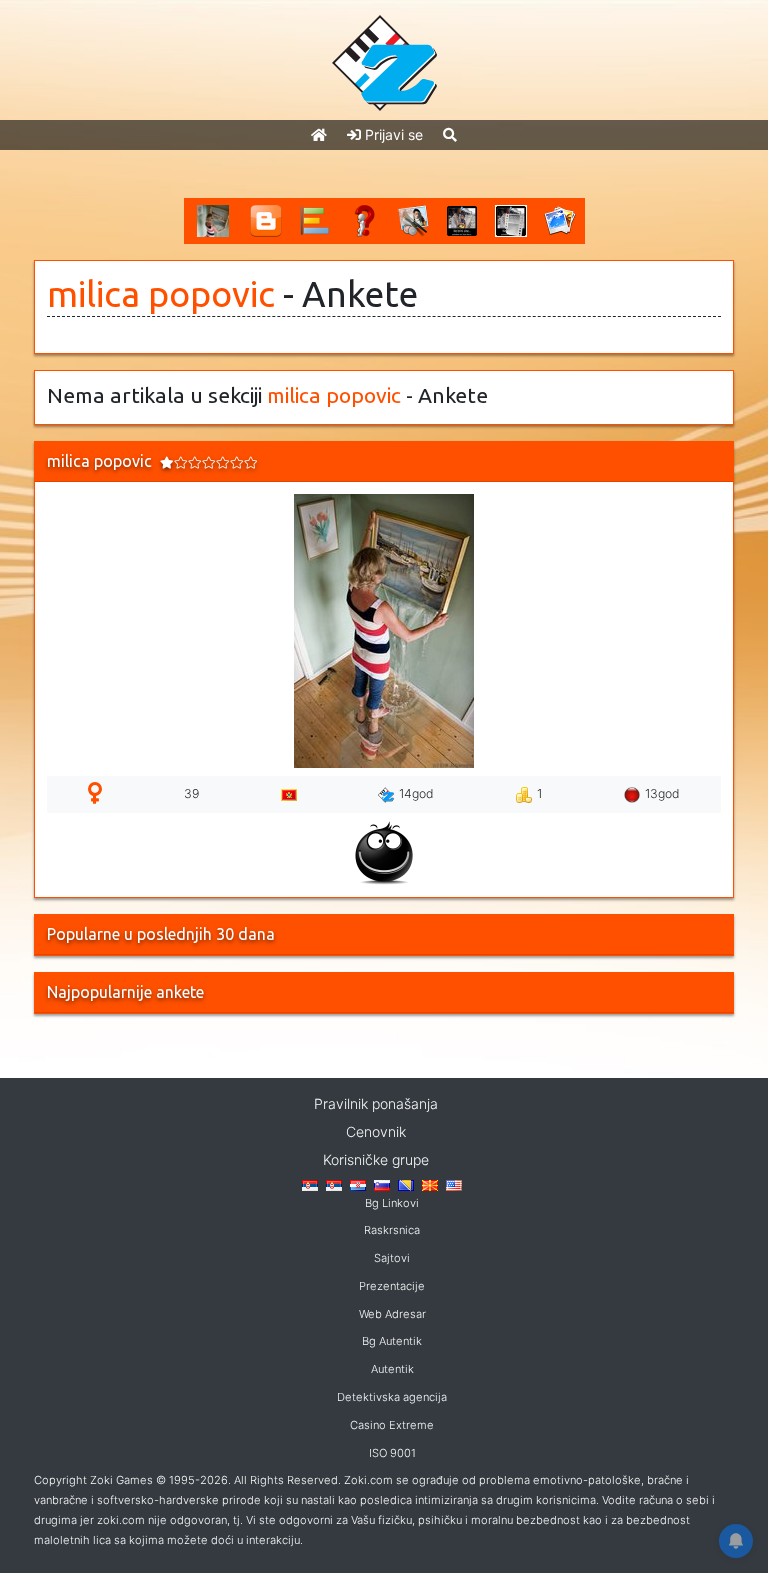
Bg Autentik (392, 1341)
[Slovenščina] (382, 1184)
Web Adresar (392, 1314)
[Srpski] (334, 1184)
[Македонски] (430, 1184)
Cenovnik (376, 1131)
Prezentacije (392, 1286)
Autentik (392, 1369)
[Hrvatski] (358, 1184)
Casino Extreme (392, 1425)
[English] (454, 1184)
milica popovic (161, 294)
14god (416, 793)
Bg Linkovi (392, 1203)
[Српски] (310, 1184)
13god (662, 793)
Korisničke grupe (376, 1159)
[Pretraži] (450, 134)
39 (191, 793)
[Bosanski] (406, 1184)
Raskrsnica (392, 1230)
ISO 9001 (392, 1453)
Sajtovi (392, 1258)
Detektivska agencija (392, 1397)
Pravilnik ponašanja (376, 1103)
